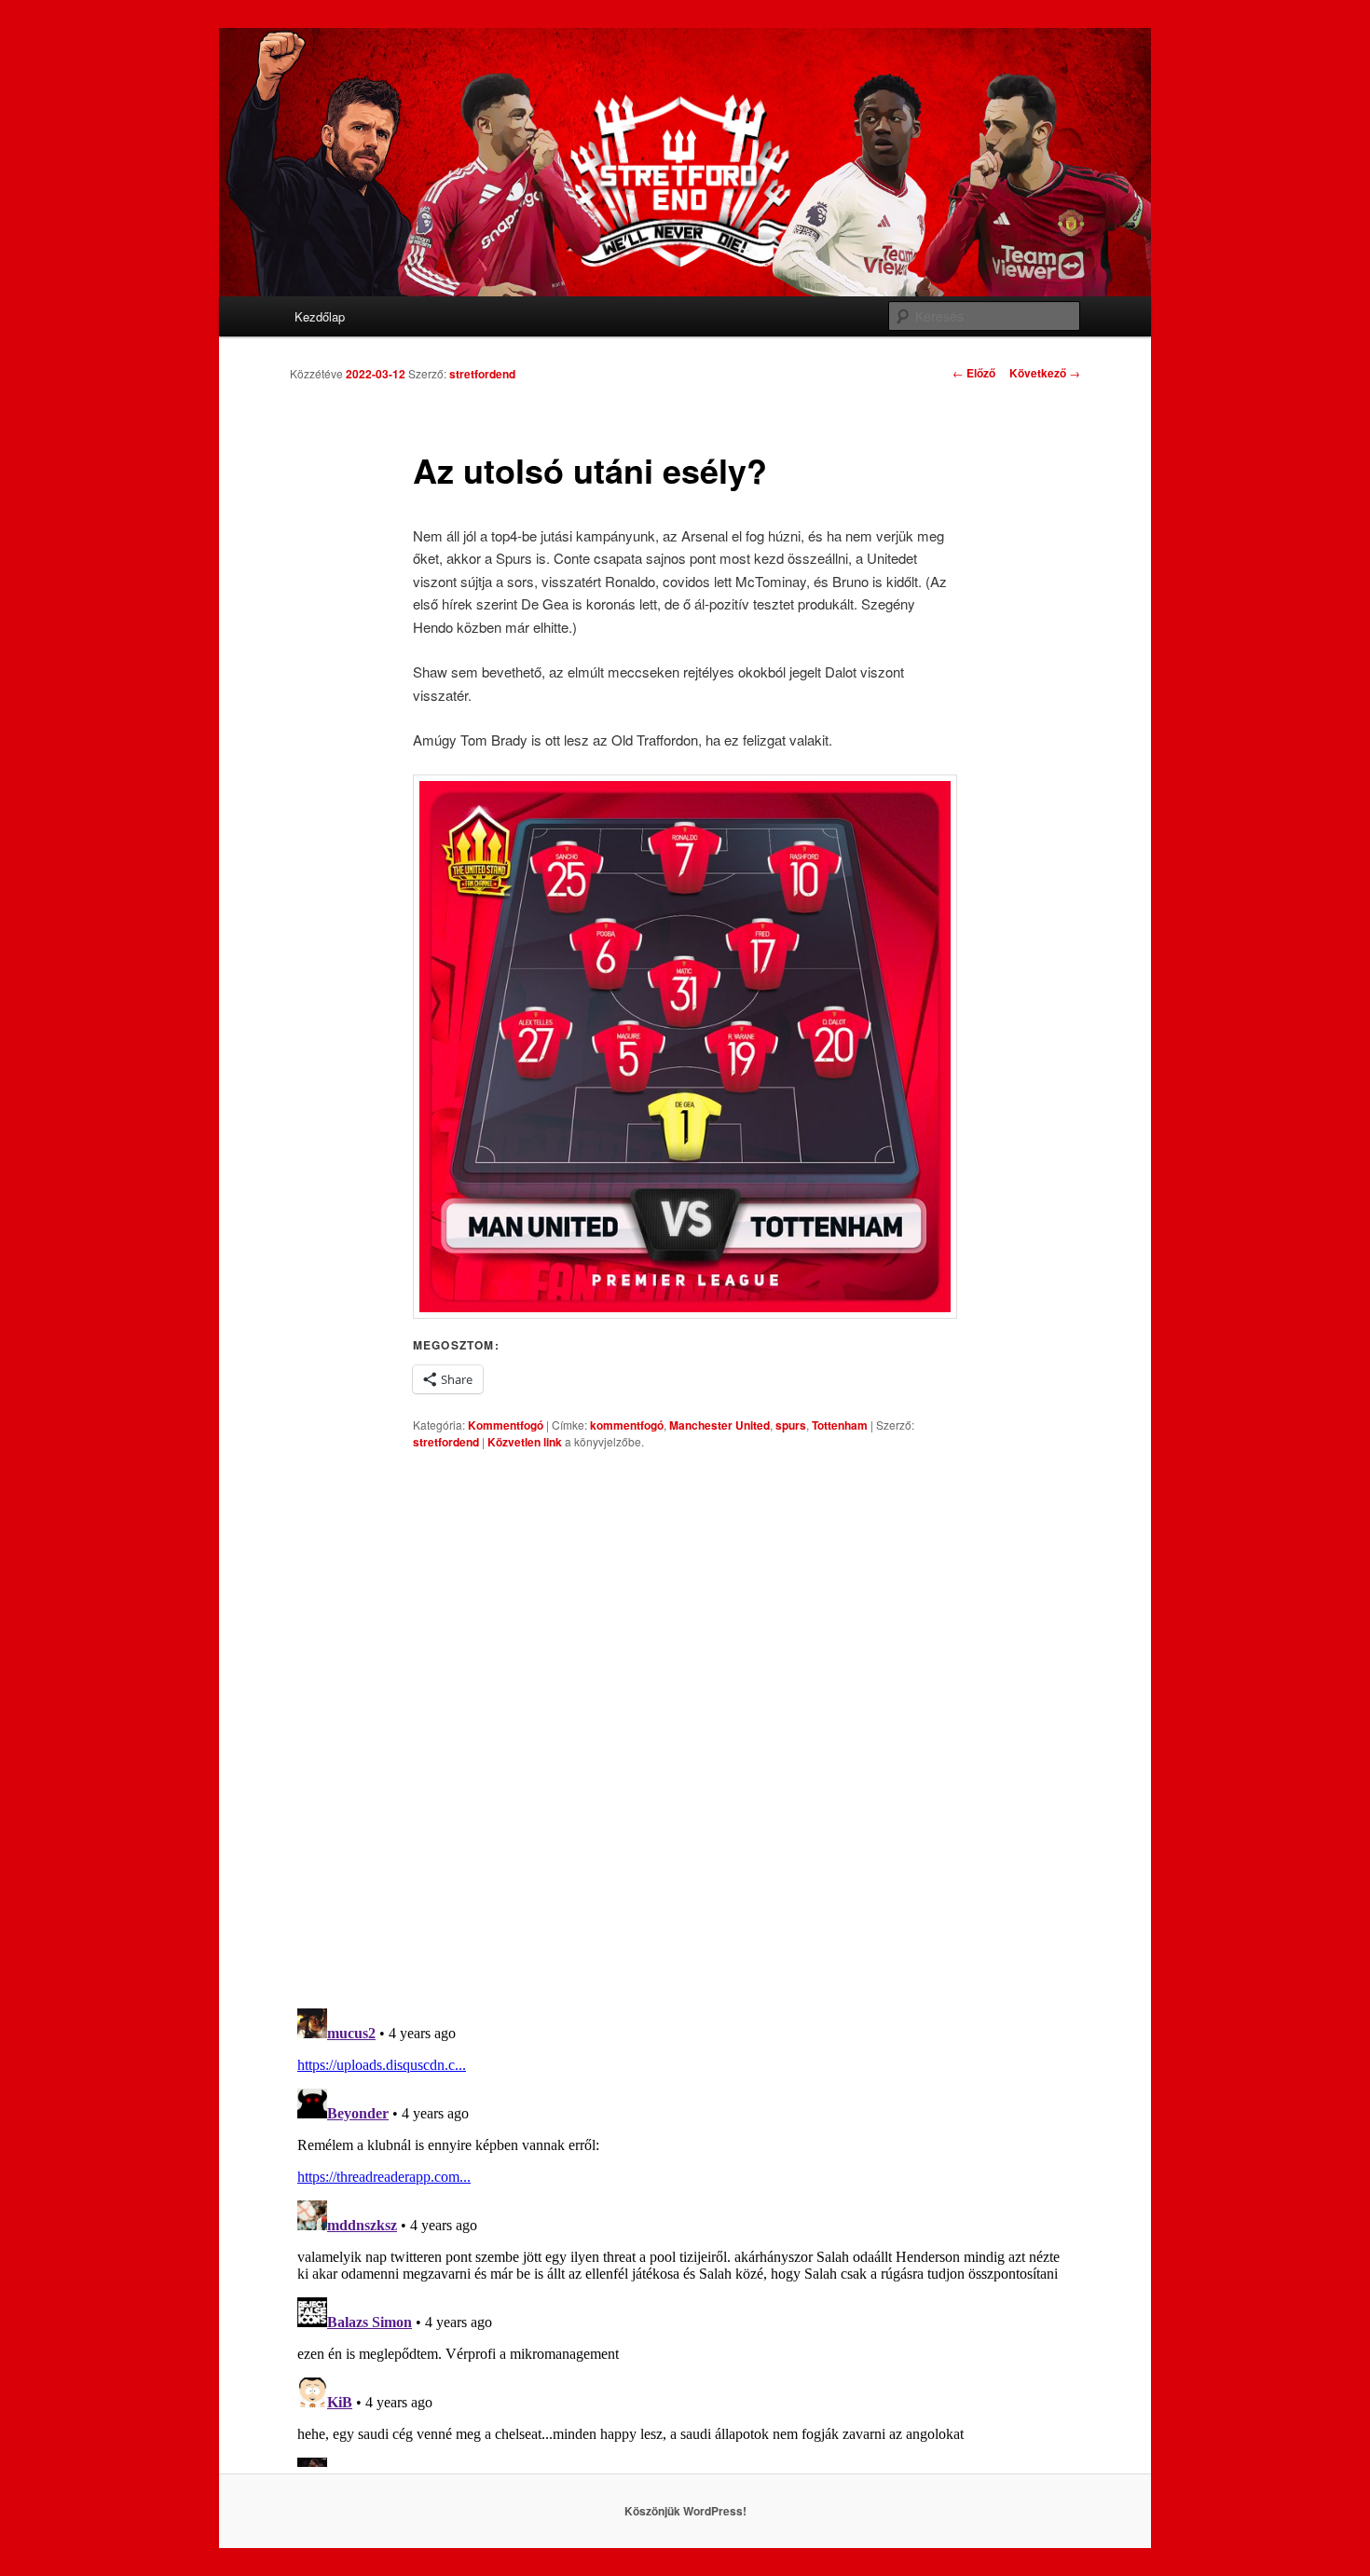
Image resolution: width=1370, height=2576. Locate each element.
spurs (791, 1425)
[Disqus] (685, 1729)
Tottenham (840, 1425)
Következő (1045, 373)
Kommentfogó (506, 1425)
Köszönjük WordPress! (685, 2511)
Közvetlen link (526, 1442)
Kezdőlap (320, 316)
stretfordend (482, 374)
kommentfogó (627, 1425)
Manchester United (719, 1425)
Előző (974, 373)
